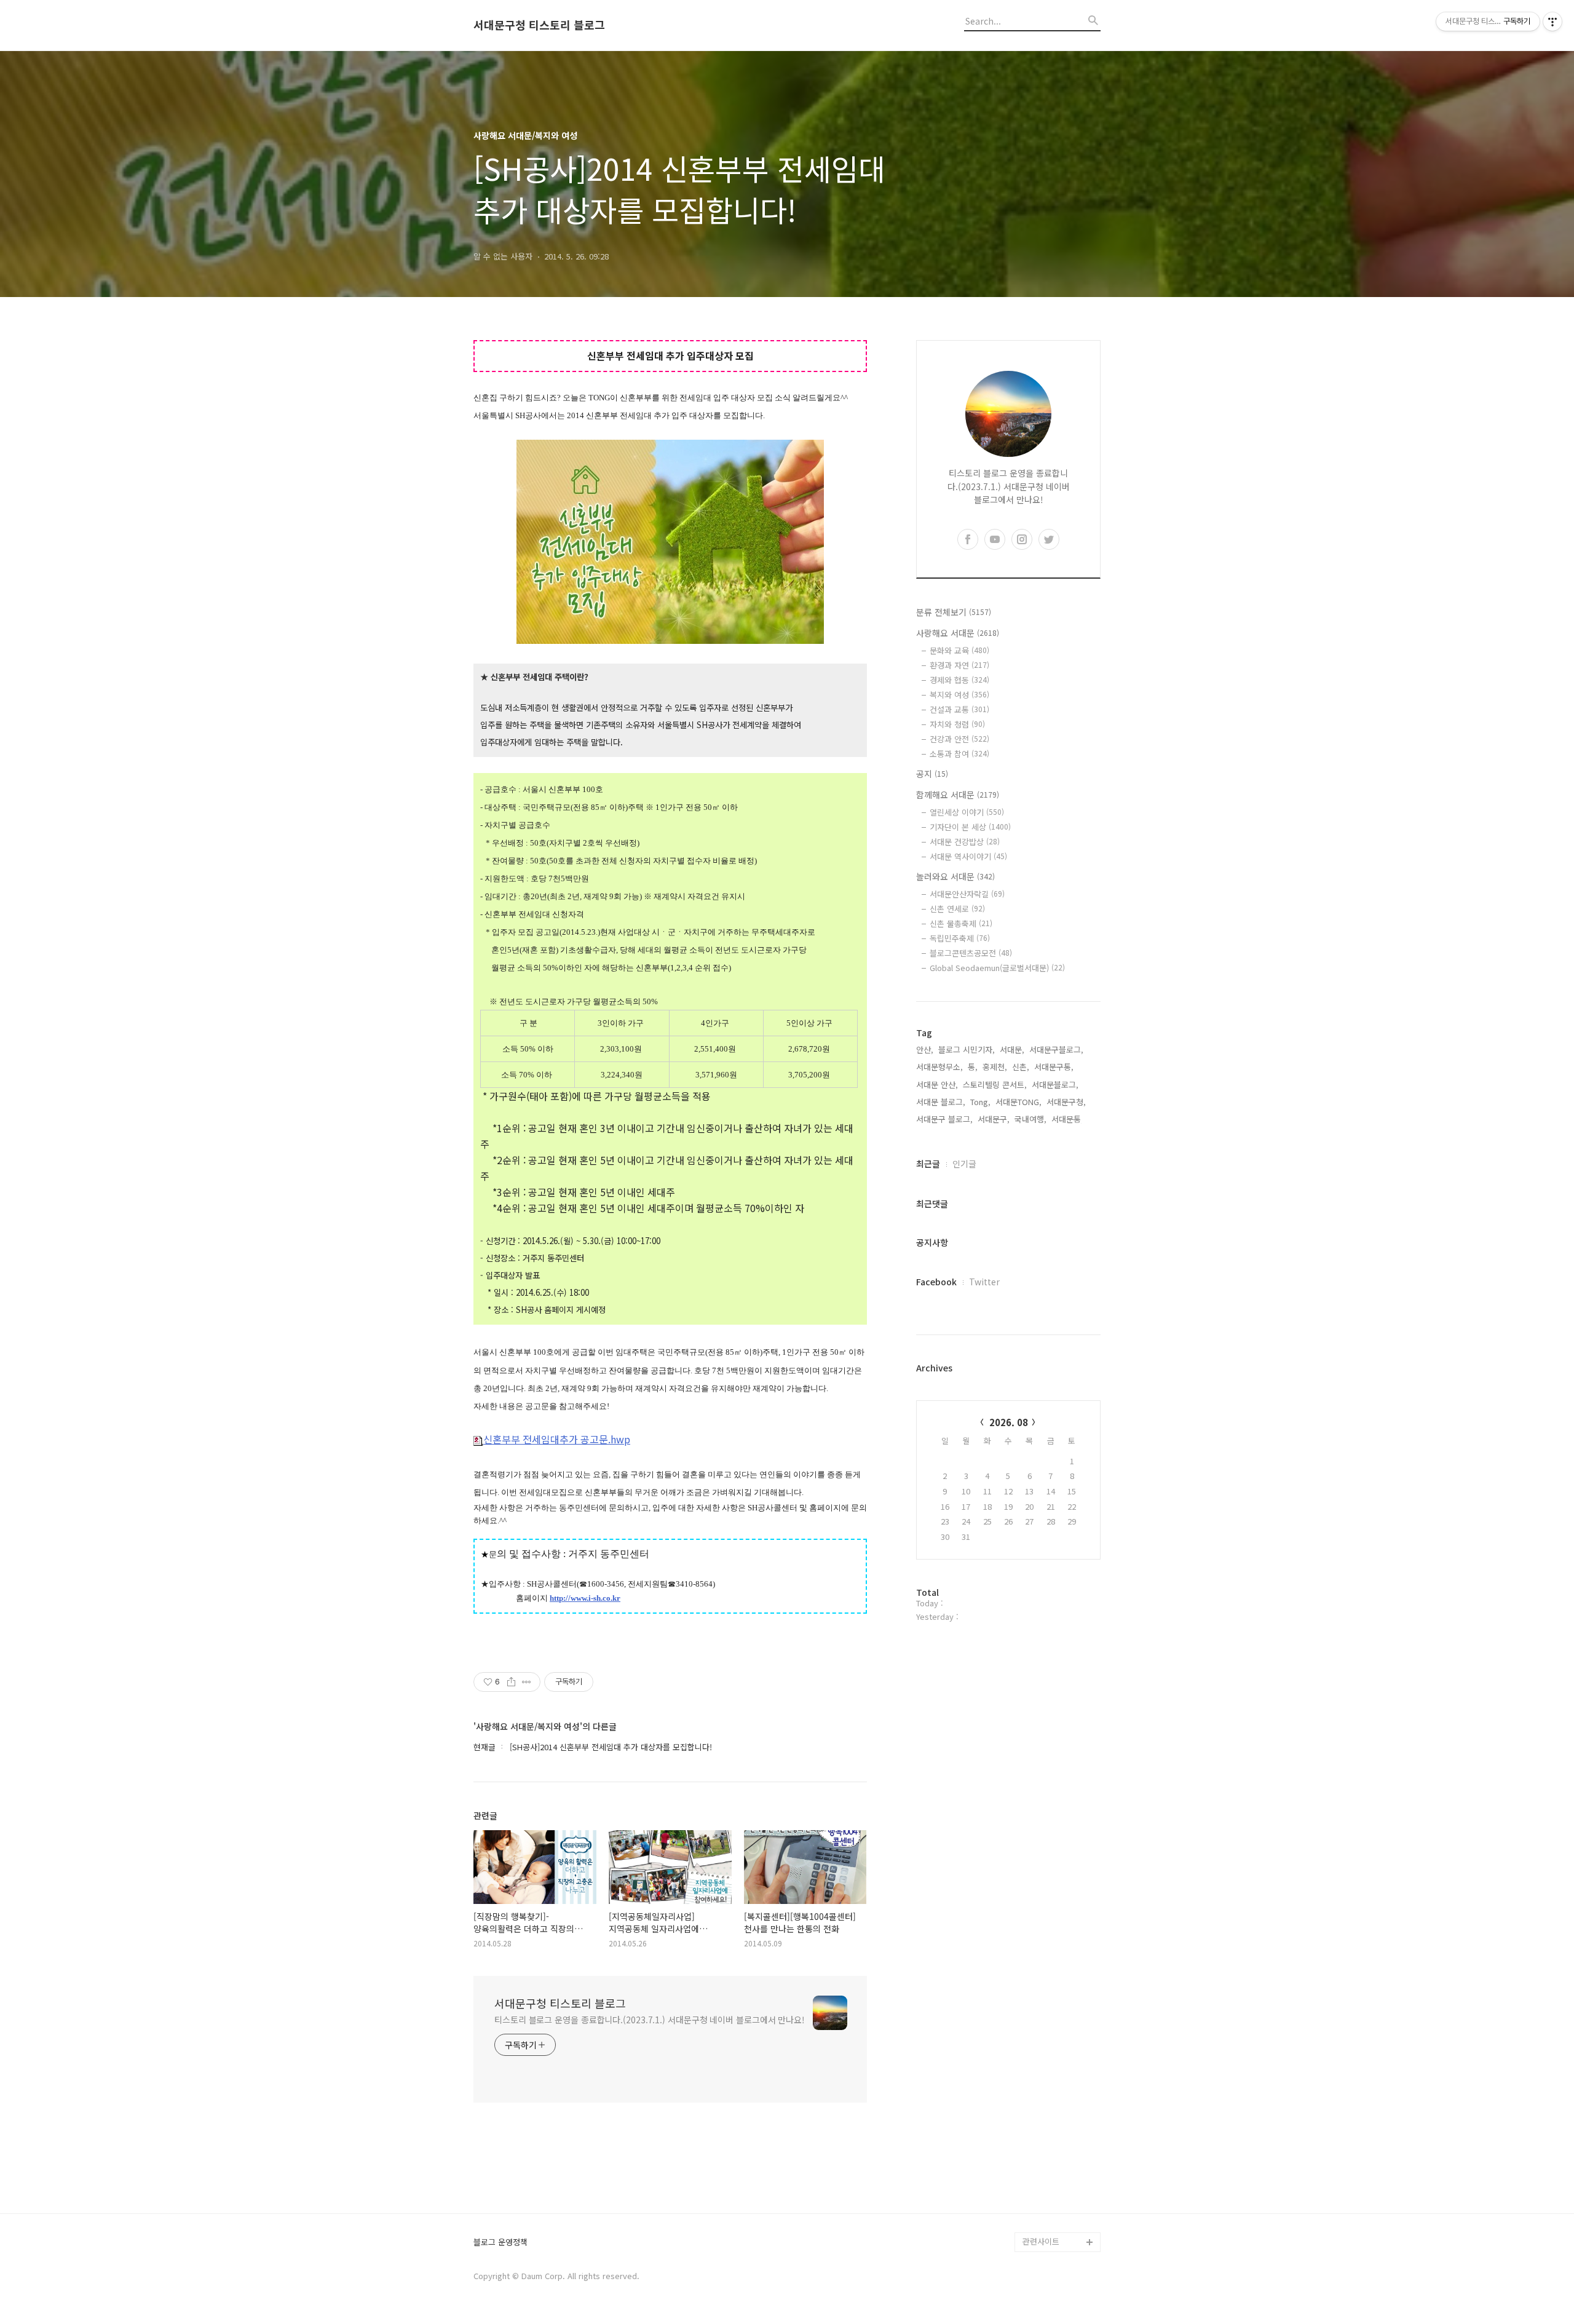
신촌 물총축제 (961, 923)
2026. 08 (1009, 1422)
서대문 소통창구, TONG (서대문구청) (1056, 2055)
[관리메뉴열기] (1552, 22)
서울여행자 (1042, 2124)
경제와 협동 (959, 680)
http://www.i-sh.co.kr (585, 1598)
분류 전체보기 (954, 612)
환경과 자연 (959, 665)
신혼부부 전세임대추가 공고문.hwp (557, 1439)
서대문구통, (1054, 1067)
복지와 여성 (959, 695)
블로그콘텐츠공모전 (971, 953)
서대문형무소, (939, 1067)
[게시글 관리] (527, 1682)
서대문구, (994, 1119)
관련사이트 (1041, 2241)
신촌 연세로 (957, 909)
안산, (925, 1049)
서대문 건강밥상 (965, 842)
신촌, (1021, 1067)
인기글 (964, 1164)
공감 (1030, 2084)
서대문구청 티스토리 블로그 (539, 25)
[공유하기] (511, 1682)
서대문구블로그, (1056, 1049)
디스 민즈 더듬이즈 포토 (1060, 2153)
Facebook (936, 1282)
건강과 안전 (959, 739)
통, (973, 1067)
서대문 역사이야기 (968, 856)
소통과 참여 (959, 754)
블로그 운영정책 (500, 2243)
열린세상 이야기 (967, 812)
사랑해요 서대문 (958, 633)
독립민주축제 (960, 938)
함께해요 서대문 (958, 795)
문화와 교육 (959, 650)
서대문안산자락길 (967, 894)
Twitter (984, 1282)
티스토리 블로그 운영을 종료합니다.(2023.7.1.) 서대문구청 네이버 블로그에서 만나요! (650, 2020)
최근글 (928, 1164)
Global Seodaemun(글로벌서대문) (997, 968)
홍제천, (995, 1067)
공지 (932, 774)
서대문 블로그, (941, 1102)
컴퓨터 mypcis (1049, 2104)
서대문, (1012, 1049)
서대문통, (1067, 1119)
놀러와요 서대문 (955, 876)
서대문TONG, (1018, 1102)
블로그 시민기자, (967, 1049)
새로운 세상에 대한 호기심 (1060, 2212)
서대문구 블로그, (944, 1119)
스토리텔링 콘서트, (995, 1085)
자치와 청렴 (957, 724)
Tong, (980, 1102)
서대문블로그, (1055, 1085)
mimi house (1044, 2183)
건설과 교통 (959, 709)
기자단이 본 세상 (970, 827)
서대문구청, (1066, 1102)
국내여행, (1030, 1119)
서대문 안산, (937, 1085)
